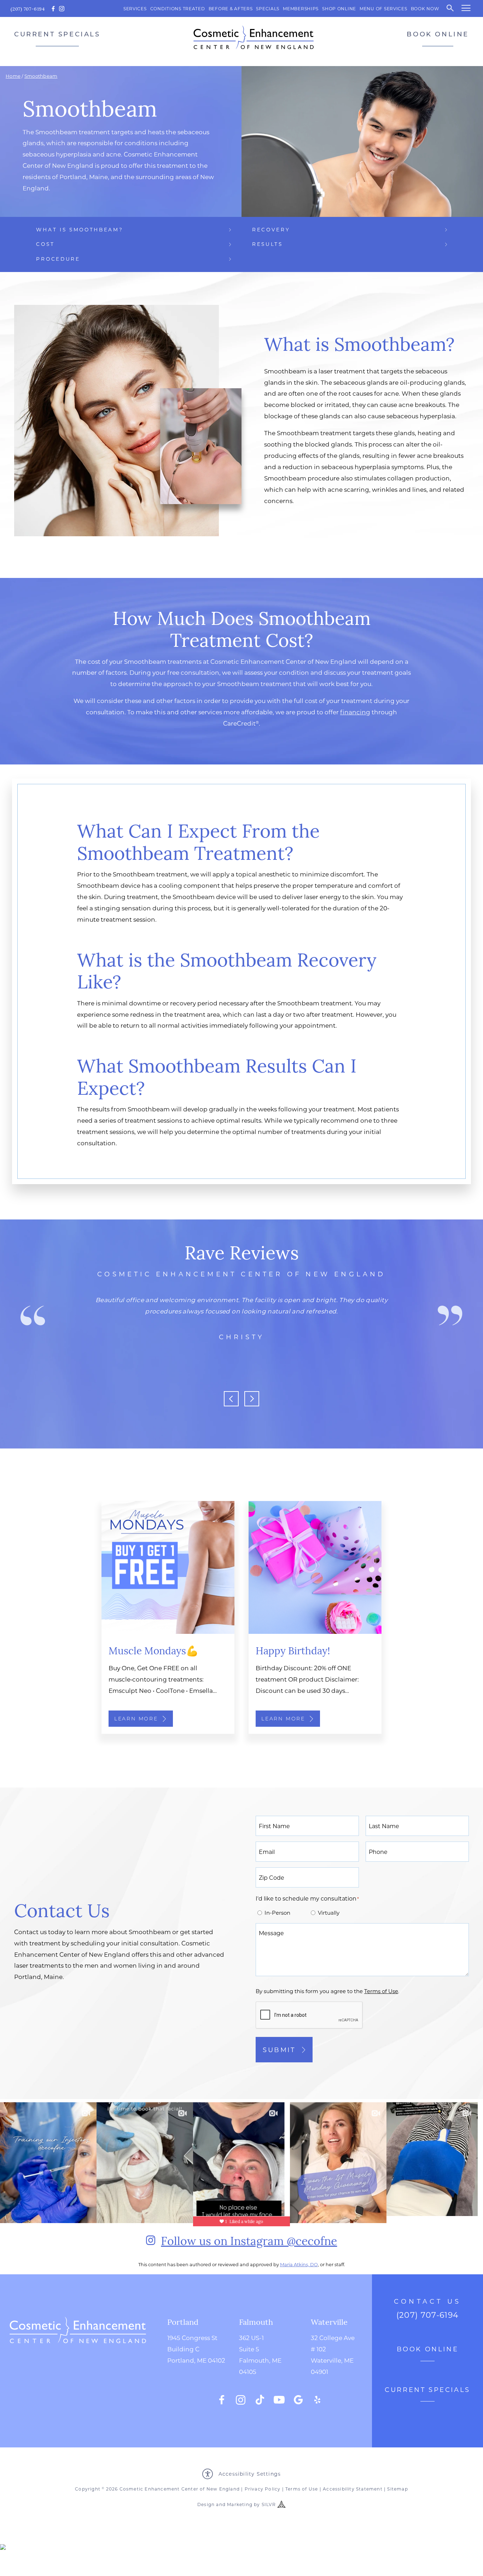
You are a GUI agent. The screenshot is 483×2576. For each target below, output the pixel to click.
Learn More (136, 1719)
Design (206, 2504)
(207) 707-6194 (28, 9)
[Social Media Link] (222, 2400)
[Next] (252, 1399)
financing (355, 712)
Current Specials (57, 34)
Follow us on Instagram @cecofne (249, 2240)
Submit (279, 2050)
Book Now (425, 8)
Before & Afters (231, 8)
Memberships (301, 8)
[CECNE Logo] (78, 2361)
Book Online (438, 34)
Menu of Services (383, 8)
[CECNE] (254, 37)
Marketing (240, 2504)
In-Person (277, 1913)
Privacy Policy (263, 2489)
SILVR (269, 2504)
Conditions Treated (178, 8)
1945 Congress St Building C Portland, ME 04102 (196, 2349)
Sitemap (397, 2489)
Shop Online (339, 8)
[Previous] (231, 1399)
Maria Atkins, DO (299, 2264)
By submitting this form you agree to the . (327, 1991)
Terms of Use (302, 2489)
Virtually (329, 1913)
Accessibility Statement (353, 2489)
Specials (268, 8)
